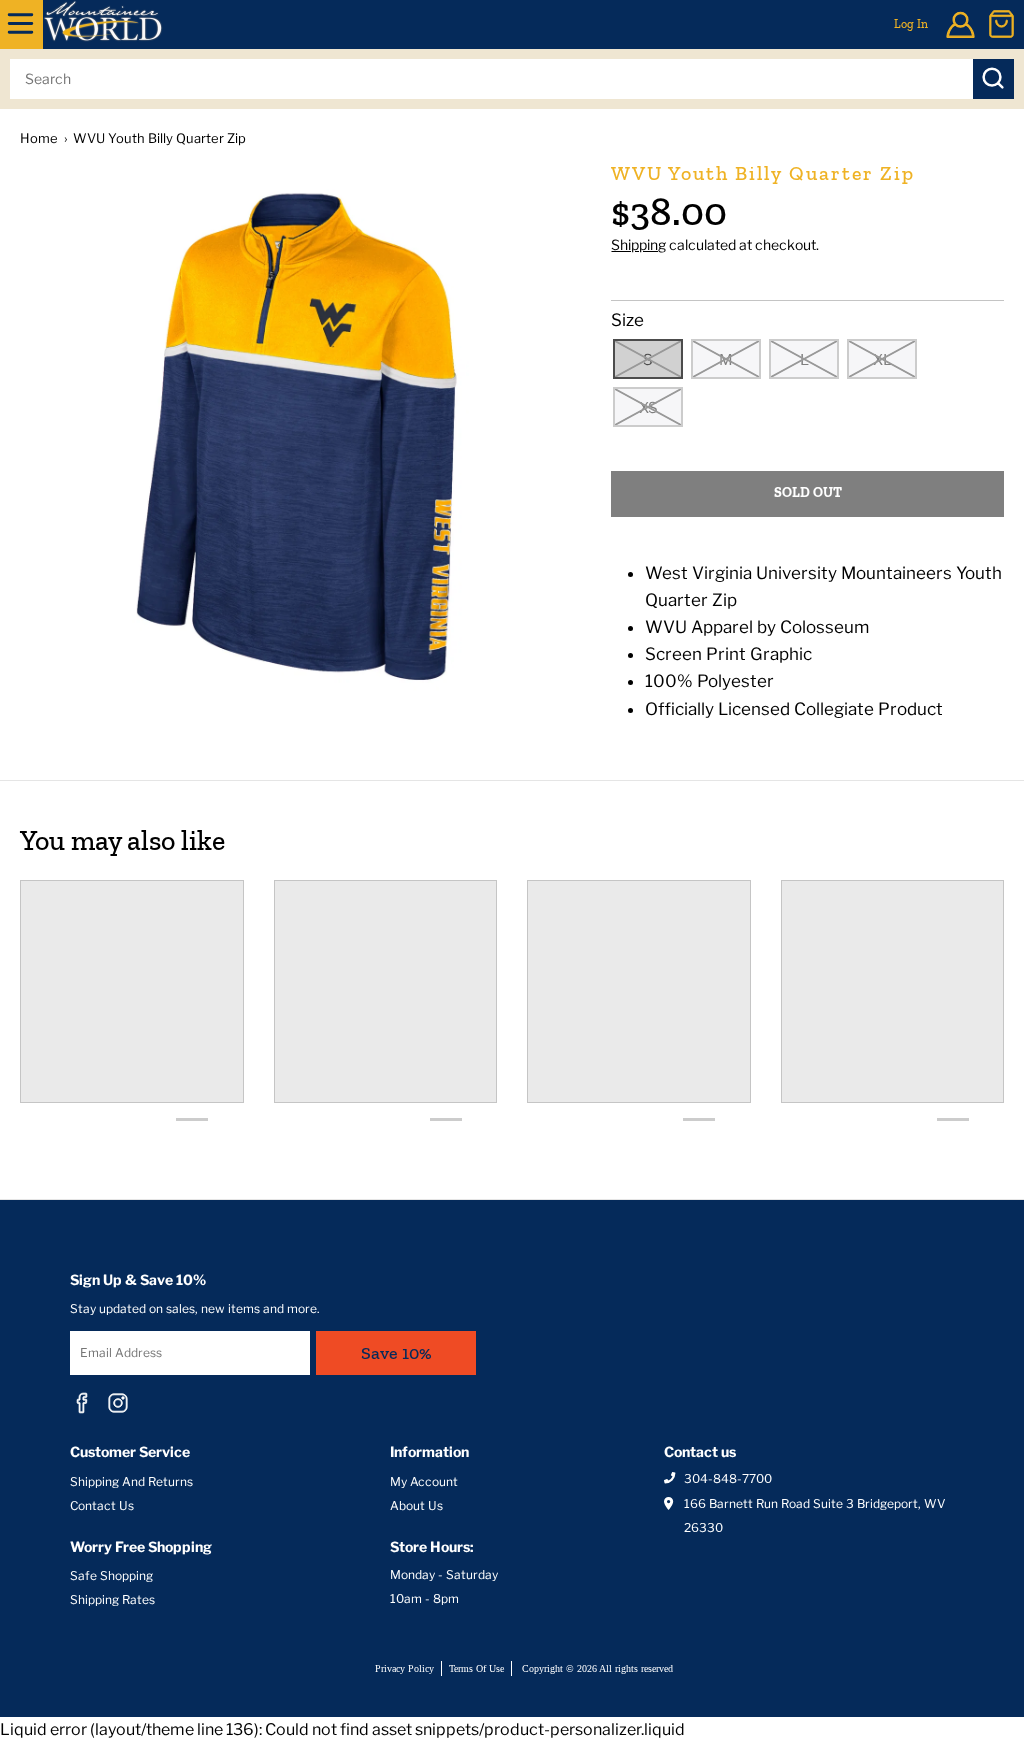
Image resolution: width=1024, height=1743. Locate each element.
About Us (416, 1505)
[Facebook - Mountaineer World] (82, 1403)
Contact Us (102, 1505)
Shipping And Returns (131, 1481)
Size (627, 320)
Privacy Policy (404, 1668)
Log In (911, 24)
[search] (491, 79)
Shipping (638, 244)
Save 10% (396, 1353)
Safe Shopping (111, 1575)
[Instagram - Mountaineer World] (118, 1403)
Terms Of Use (476, 1668)
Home (39, 138)
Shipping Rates (112, 1599)
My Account (424, 1481)
